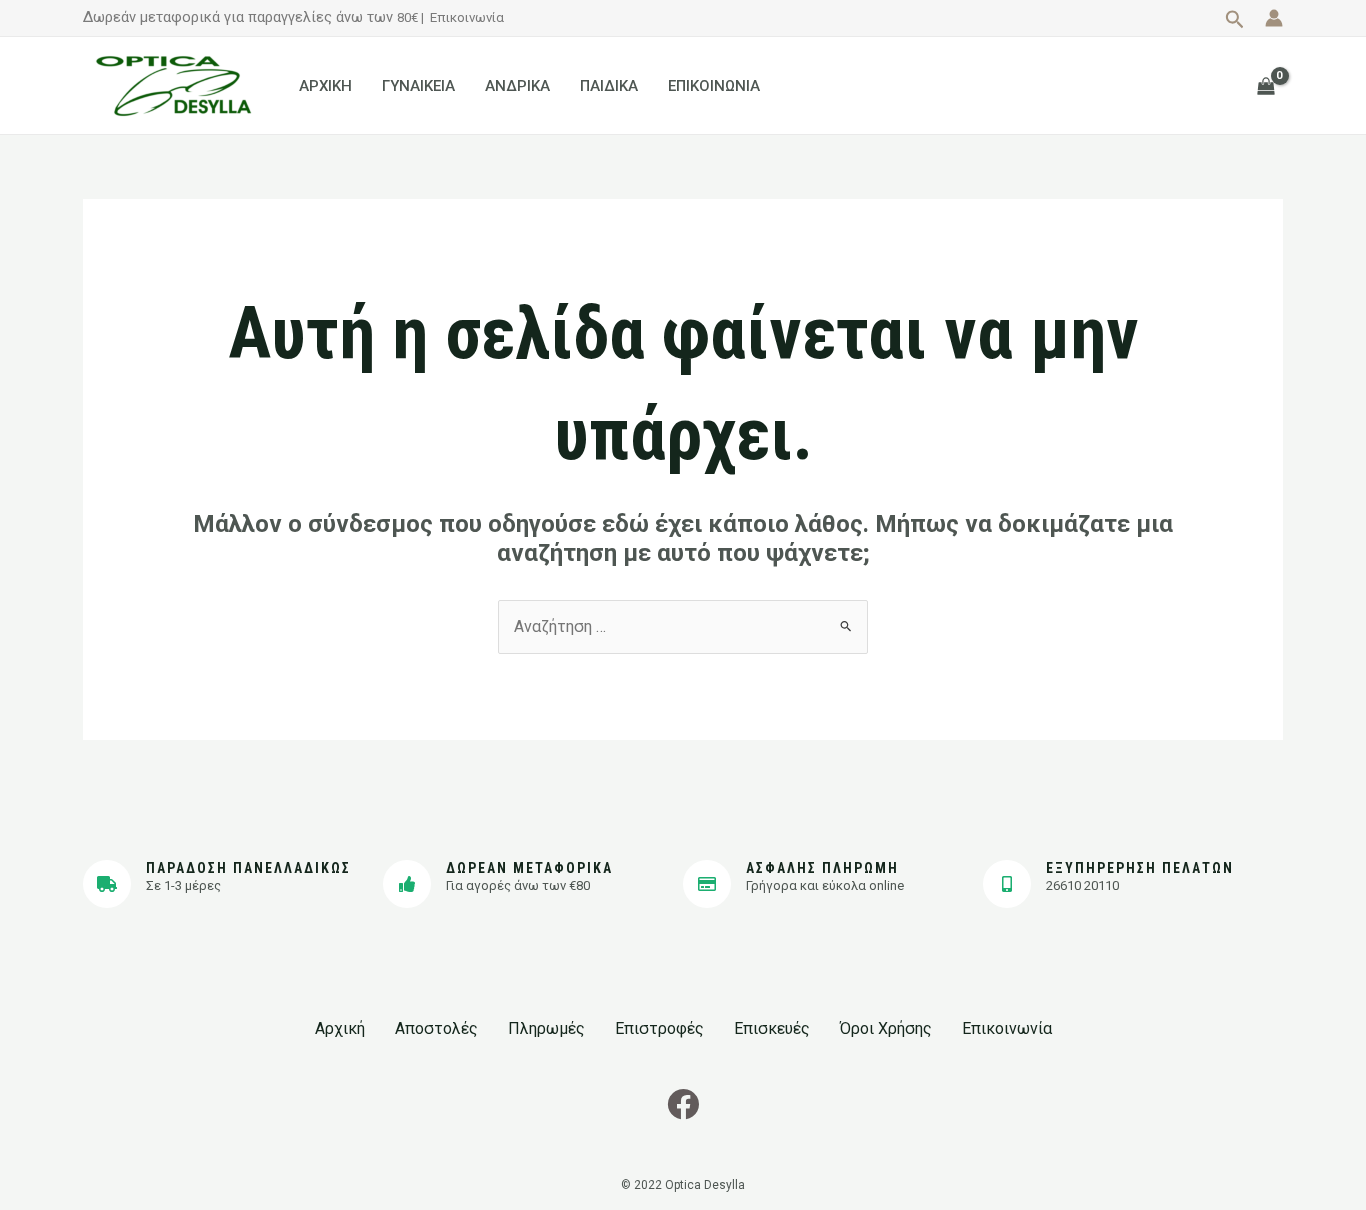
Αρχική (340, 1028)
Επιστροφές (659, 1028)
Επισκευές (772, 1028)
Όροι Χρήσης (886, 1028)
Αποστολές (436, 1028)
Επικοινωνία (467, 17)
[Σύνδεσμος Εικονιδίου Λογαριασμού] (1274, 18)
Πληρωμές (546, 1028)
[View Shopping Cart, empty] (1265, 85)
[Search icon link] (1235, 22)
